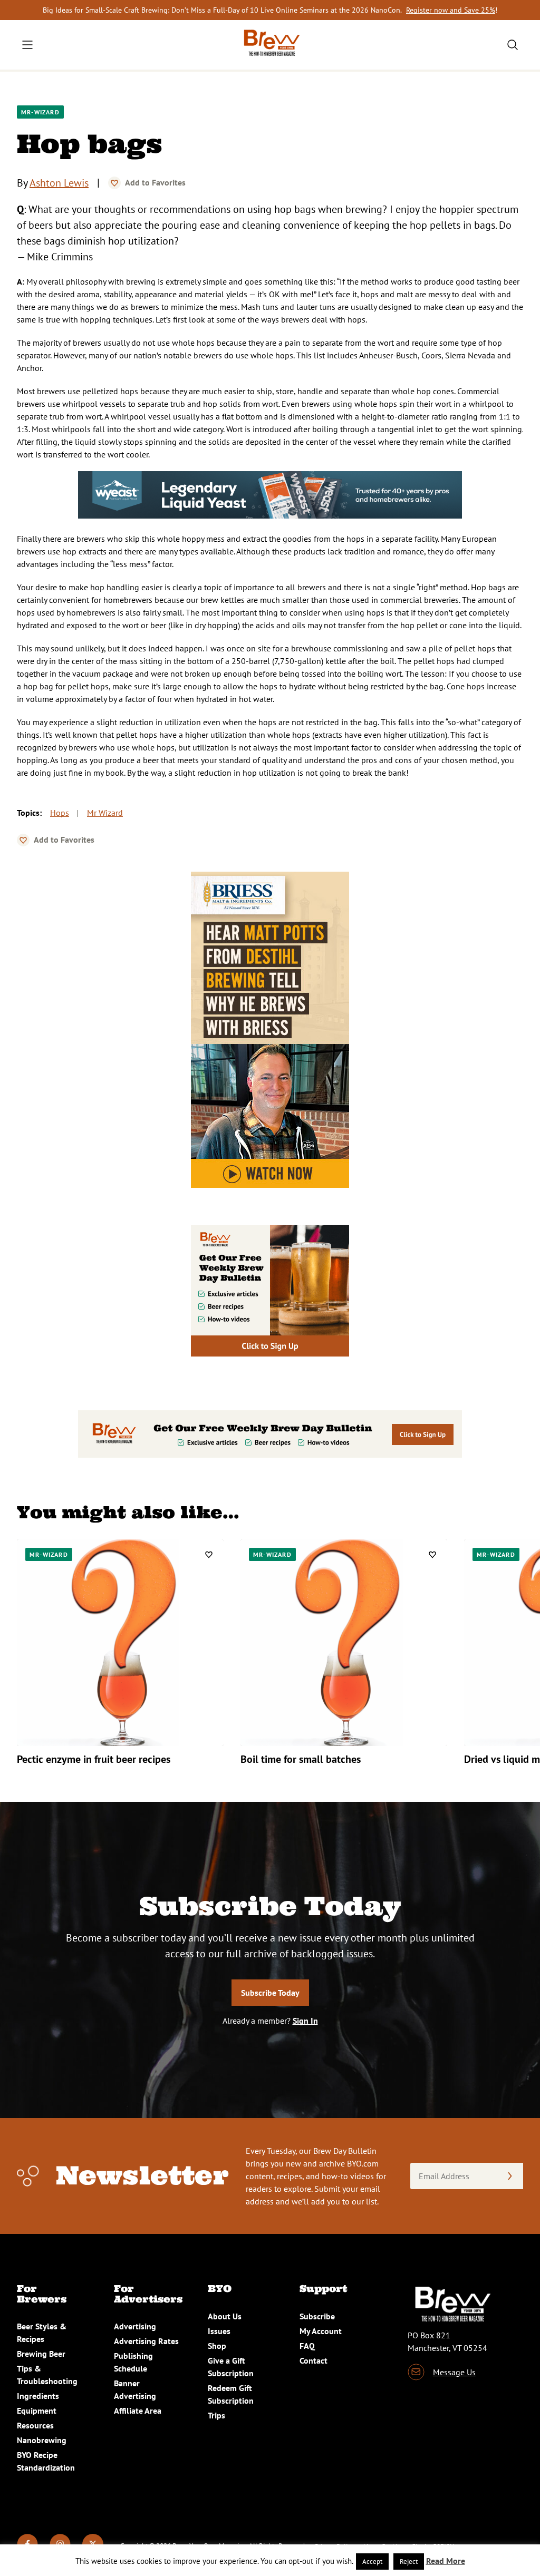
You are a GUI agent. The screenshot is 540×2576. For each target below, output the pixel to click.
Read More (446, 2561)
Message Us (454, 2372)
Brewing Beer (41, 2354)
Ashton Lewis (59, 183)
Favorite (114, 183)
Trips (216, 2415)
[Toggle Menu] (27, 45)
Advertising (135, 2326)
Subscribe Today (270, 1993)
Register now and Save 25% (451, 10)
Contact (314, 2360)
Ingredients (38, 2396)
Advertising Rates (146, 2341)
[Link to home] (270, 45)
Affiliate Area (138, 2411)
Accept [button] (372, 2562)
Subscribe (317, 2316)
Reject (409, 2562)
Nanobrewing (42, 2440)
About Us (225, 2316)
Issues (219, 2331)
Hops (60, 813)
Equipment (37, 2411)
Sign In (305, 2021)
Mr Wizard (105, 813)
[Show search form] (513, 45)
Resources (35, 2425)
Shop (217, 2346)
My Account (321, 2331)
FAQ (307, 2346)
